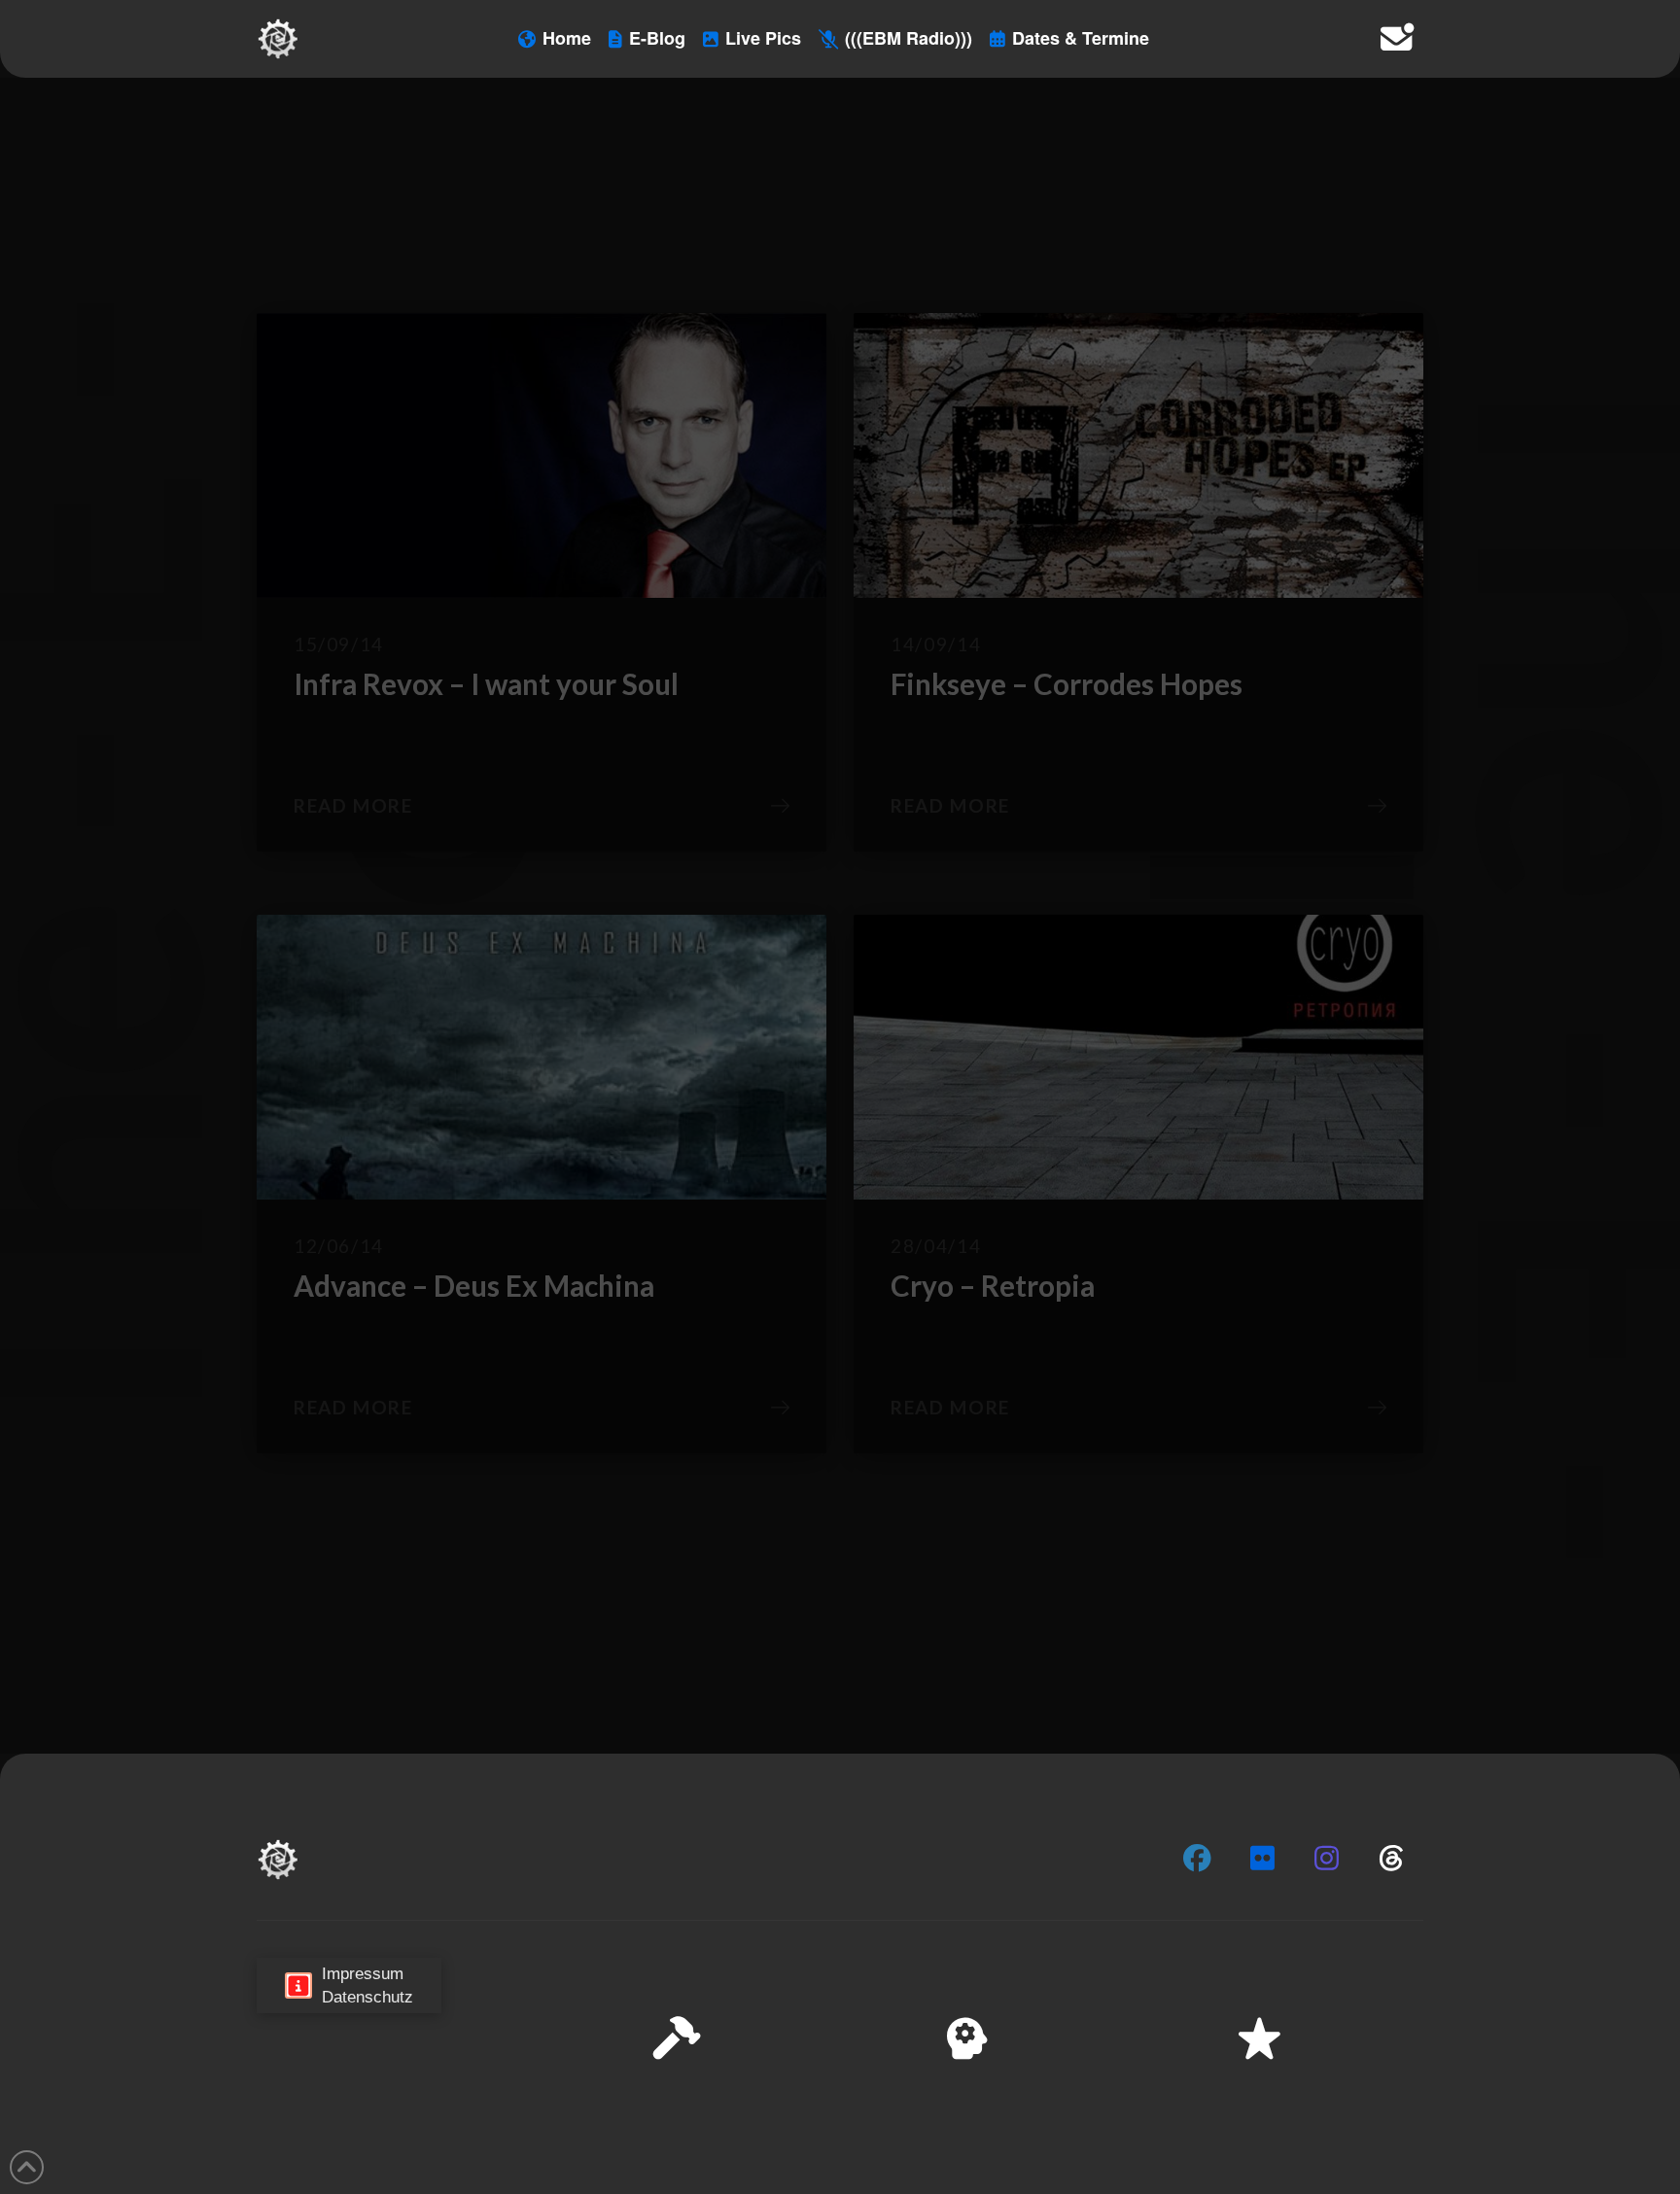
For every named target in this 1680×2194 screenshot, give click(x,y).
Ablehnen (1419, 2115)
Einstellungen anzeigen (1564, 2115)
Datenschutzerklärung (1394, 2164)
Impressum (1506, 2164)
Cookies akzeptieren (1283, 2115)
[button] (1640, 1984)
